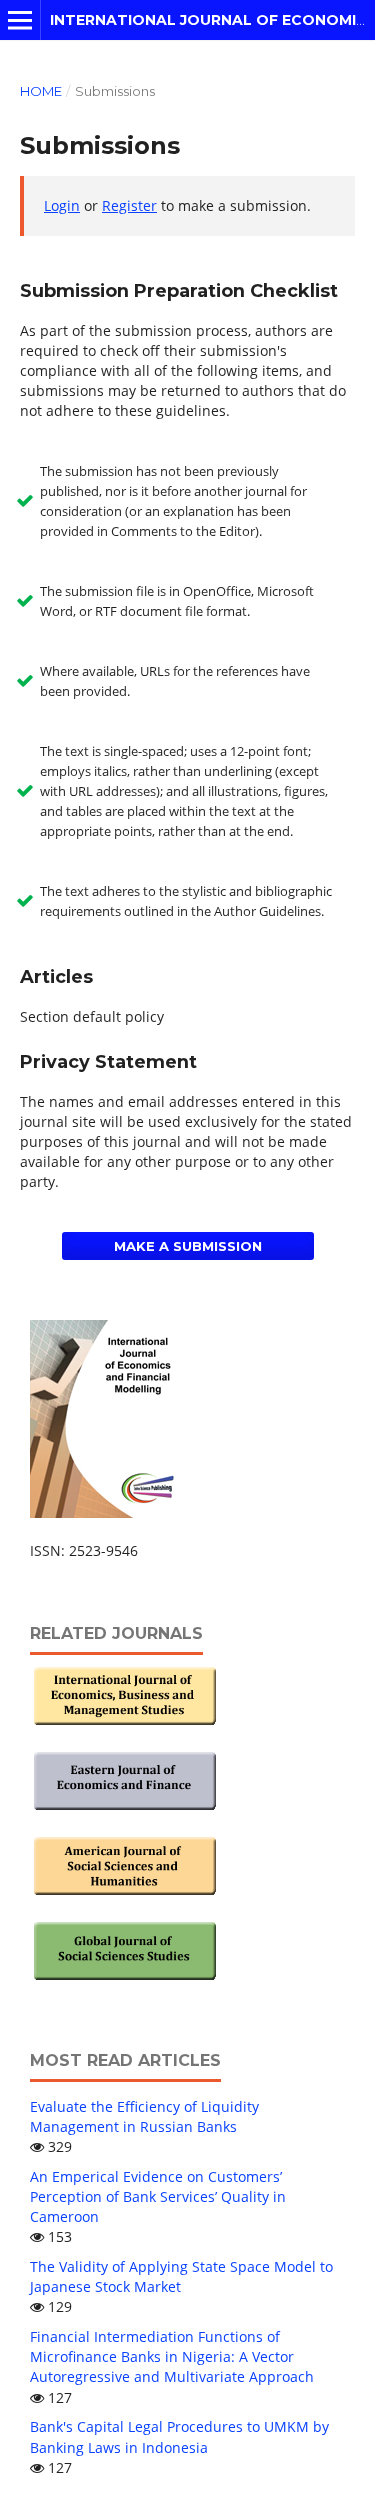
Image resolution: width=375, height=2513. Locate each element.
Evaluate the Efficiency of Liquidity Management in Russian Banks (144, 2116)
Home (41, 91)
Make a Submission (188, 1246)
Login (62, 205)
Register (129, 205)
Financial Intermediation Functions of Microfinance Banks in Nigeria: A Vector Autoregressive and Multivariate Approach (172, 2356)
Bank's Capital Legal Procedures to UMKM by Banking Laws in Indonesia (179, 2436)
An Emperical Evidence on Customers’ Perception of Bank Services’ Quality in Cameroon (158, 2196)
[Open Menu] (20, 20)
